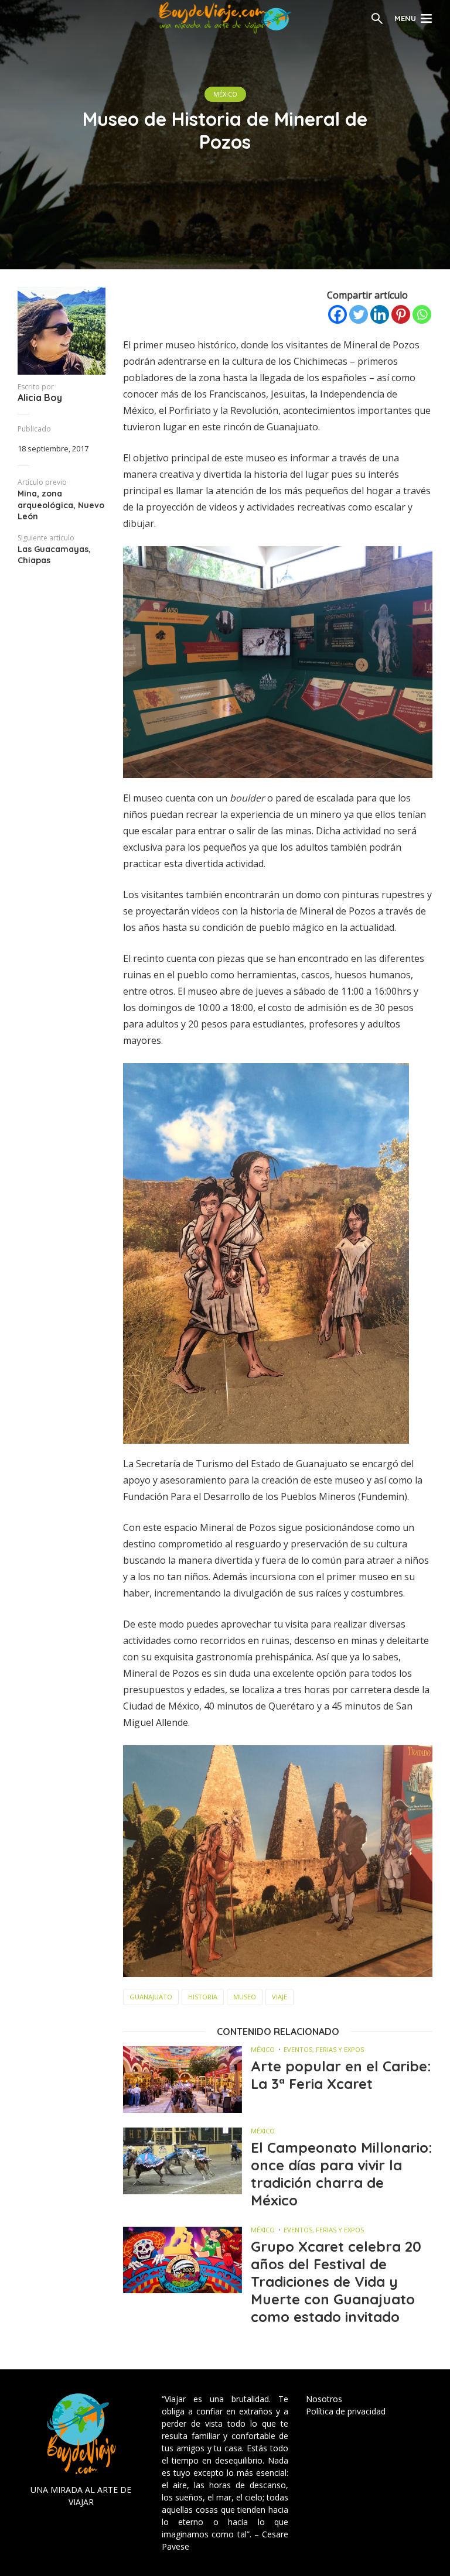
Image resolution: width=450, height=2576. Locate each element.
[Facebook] (337, 314)
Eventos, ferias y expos (324, 2049)
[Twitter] (359, 314)
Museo (245, 1997)
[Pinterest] (401, 314)
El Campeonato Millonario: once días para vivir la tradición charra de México (342, 2174)
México (225, 94)
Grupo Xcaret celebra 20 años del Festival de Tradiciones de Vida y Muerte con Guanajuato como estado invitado (336, 2282)
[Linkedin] (380, 314)
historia (203, 1997)
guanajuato (151, 1997)
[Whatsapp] (422, 314)
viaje (279, 1997)
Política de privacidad (346, 2411)
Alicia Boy (40, 398)
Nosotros (324, 2399)
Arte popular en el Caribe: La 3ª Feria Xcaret (341, 2075)
